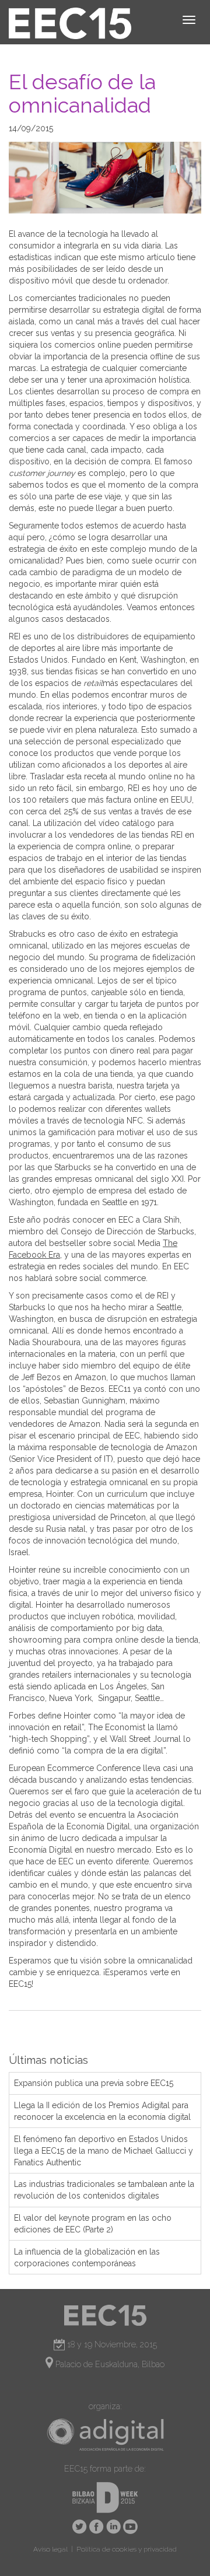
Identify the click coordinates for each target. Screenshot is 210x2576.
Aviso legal (50, 2549)
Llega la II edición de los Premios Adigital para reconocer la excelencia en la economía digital (102, 2111)
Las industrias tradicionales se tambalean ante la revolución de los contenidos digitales (104, 2190)
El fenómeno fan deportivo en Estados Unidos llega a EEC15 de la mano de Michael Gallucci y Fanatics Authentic (104, 2151)
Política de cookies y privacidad (127, 2549)
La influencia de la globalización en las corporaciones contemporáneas (87, 2257)
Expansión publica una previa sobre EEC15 (94, 2083)
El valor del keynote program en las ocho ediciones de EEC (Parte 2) (93, 2224)
